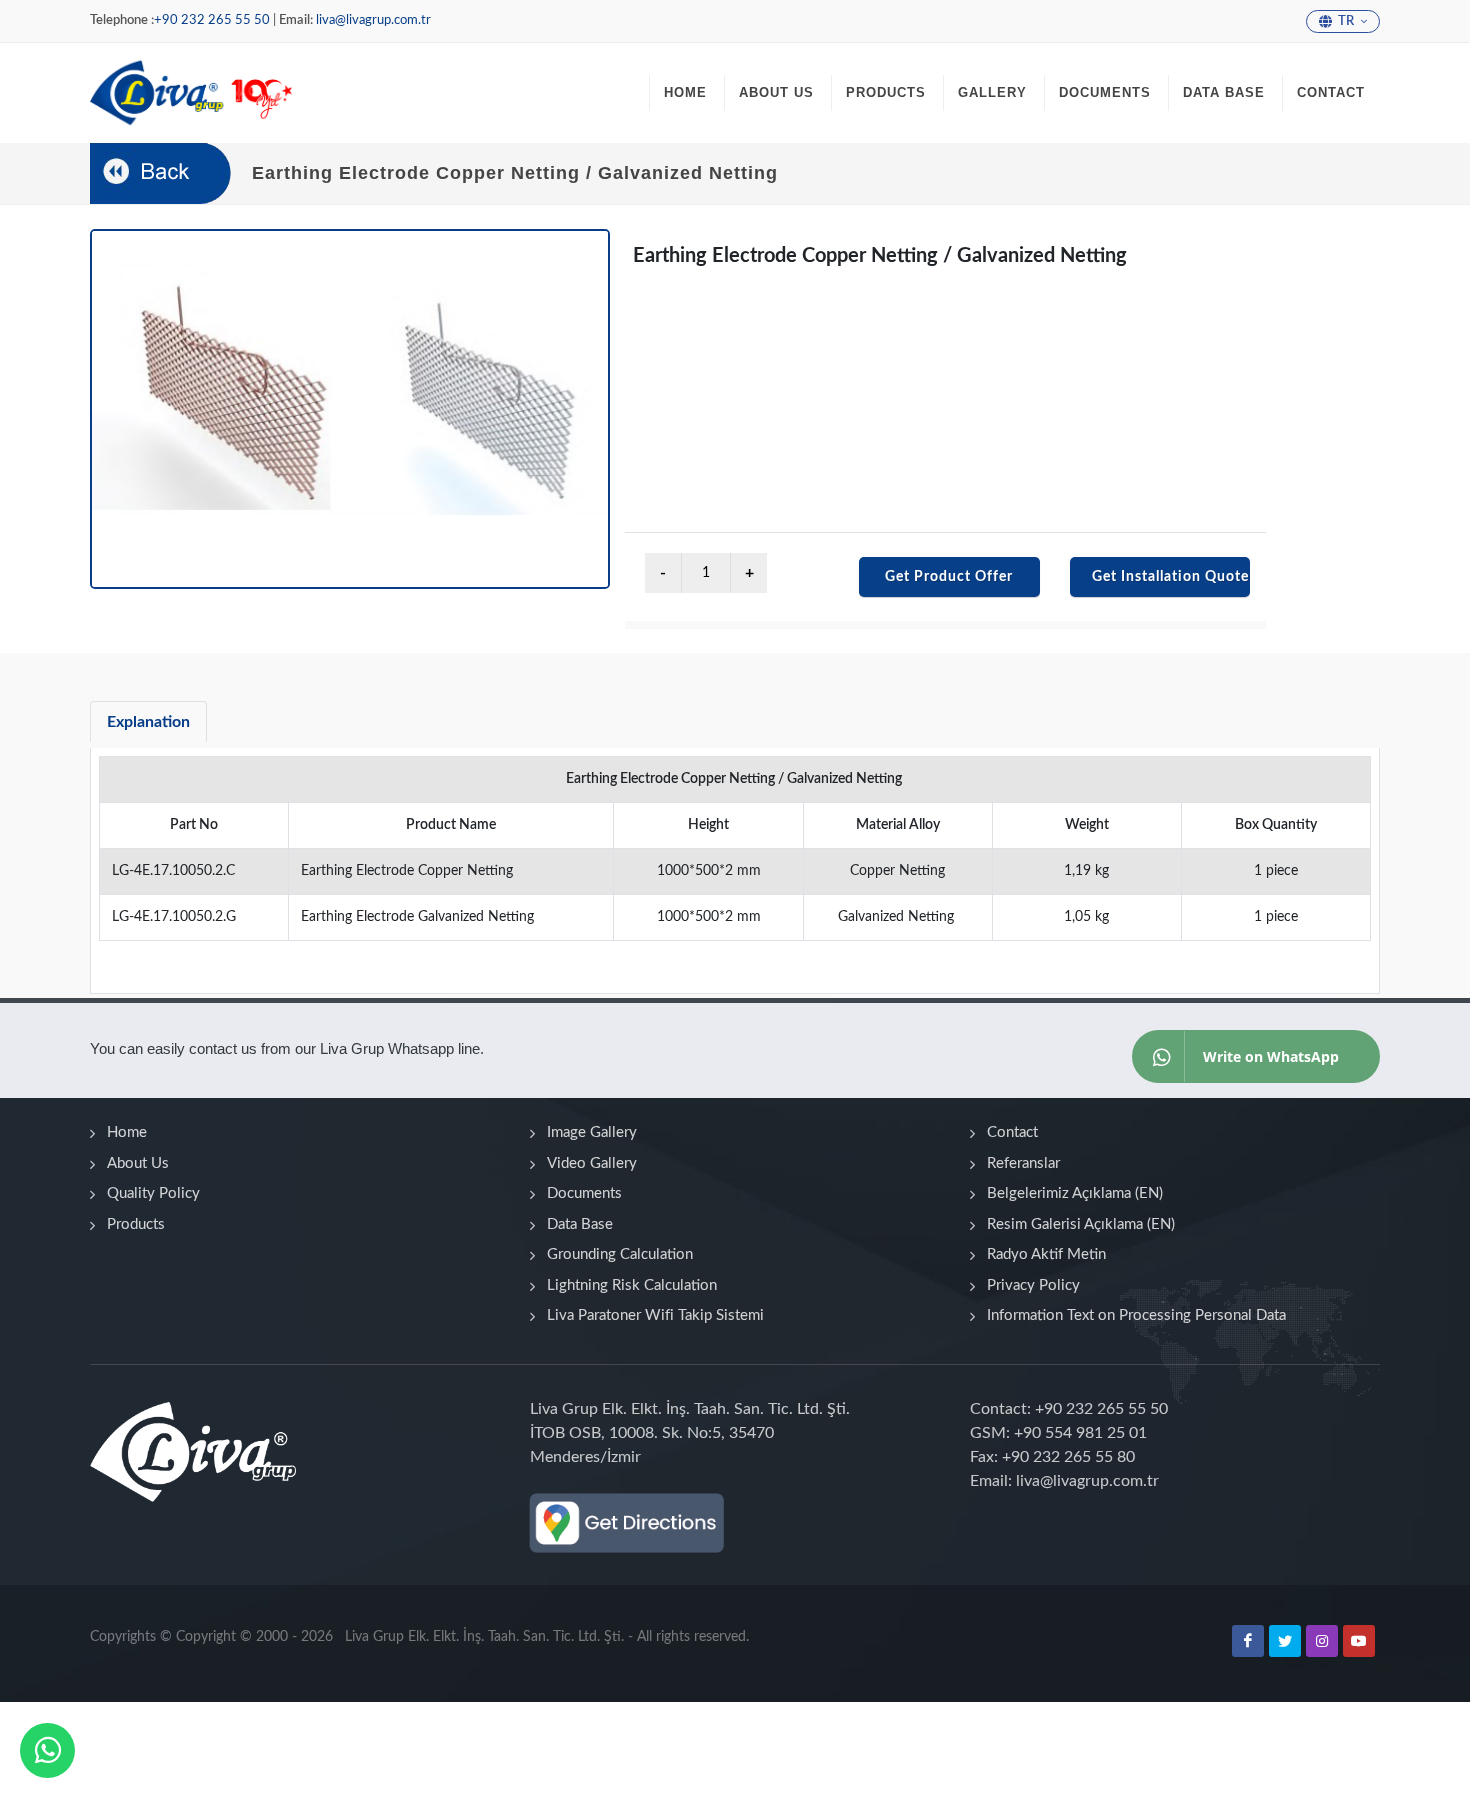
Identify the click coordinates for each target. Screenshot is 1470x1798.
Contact (1012, 1132)
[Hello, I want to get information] (48, 1751)
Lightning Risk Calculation (632, 1285)
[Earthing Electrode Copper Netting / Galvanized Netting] (350, 409)
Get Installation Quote (1170, 577)
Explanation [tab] (148, 722)
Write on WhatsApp (1271, 1056)
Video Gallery (592, 1163)
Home (127, 1132)
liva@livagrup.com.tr (373, 20)
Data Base (580, 1224)
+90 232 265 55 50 (212, 20)
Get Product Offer (949, 577)
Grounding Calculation (620, 1254)
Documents (584, 1193)
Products (136, 1224)
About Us (138, 1163)
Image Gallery (592, 1132)
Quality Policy (153, 1193)
